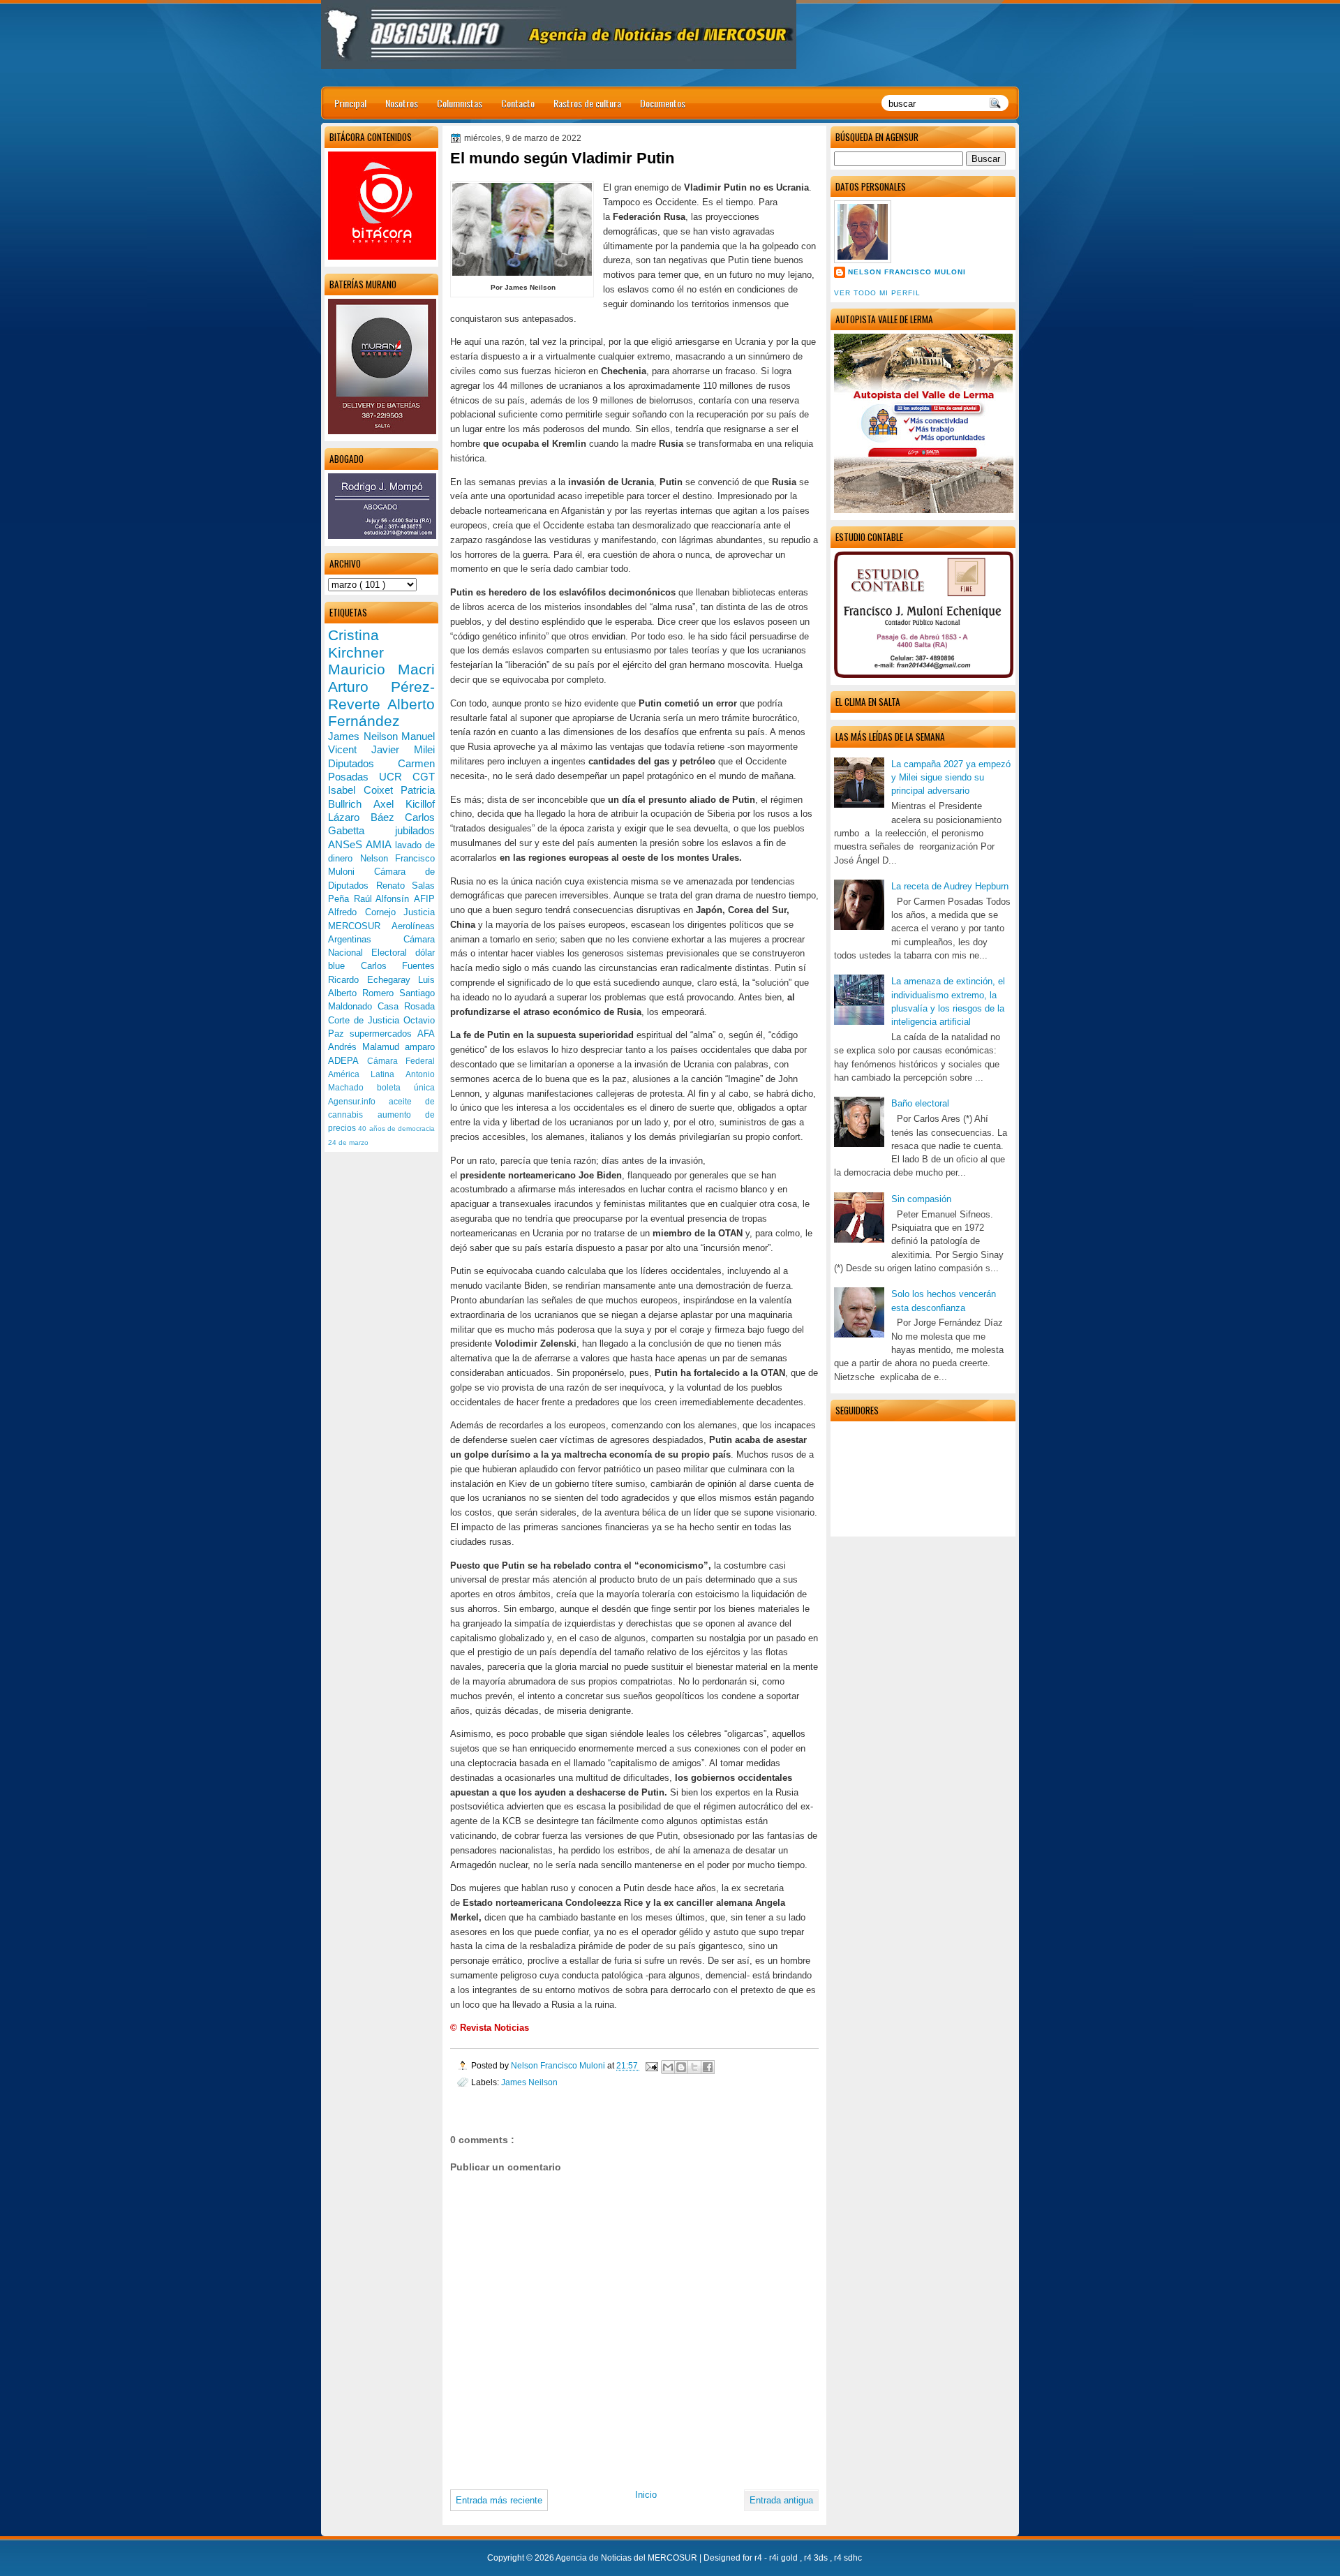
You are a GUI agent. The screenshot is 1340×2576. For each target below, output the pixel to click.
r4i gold (784, 2558)
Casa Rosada (406, 1006)
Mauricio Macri (381, 669)
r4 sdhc (848, 2558)
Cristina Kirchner (356, 644)
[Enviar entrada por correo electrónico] (651, 2065)
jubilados (415, 830)
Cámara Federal (401, 1061)
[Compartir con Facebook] (708, 2067)
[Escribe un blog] (681, 2067)
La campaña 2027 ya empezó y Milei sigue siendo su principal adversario (951, 778)
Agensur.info (358, 1102)
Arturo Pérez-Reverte (381, 695)
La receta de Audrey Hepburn (950, 886)
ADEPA (348, 1061)
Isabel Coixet (364, 790)
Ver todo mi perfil (877, 293)
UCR (396, 777)
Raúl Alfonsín (384, 899)
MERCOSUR (360, 926)
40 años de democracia (396, 1128)
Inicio (646, 2495)
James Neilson (529, 2082)
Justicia (419, 912)
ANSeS (347, 844)
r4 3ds (817, 2558)
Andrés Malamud (366, 1047)
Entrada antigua (781, 2500)
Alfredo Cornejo (366, 912)
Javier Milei (403, 749)
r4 (759, 2558)
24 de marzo (348, 1142)
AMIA (380, 844)
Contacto (518, 103)
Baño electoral (920, 1103)
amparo (420, 1047)
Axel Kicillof (404, 804)
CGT (424, 777)
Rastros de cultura (587, 103)
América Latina (367, 1074)
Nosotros (402, 103)
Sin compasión (921, 1199)
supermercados (384, 1034)
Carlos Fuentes (398, 966)
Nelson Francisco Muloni (907, 272)
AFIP (424, 899)
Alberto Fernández (381, 713)
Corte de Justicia (366, 1020)
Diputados (363, 763)
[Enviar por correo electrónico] (668, 2067)
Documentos (663, 103)
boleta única (406, 1088)
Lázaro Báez (366, 817)
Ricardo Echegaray (373, 980)
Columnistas (460, 103)
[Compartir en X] (694, 2067)
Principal (350, 103)
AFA (426, 1034)
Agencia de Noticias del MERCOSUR (627, 2558)
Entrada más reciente (499, 2500)
